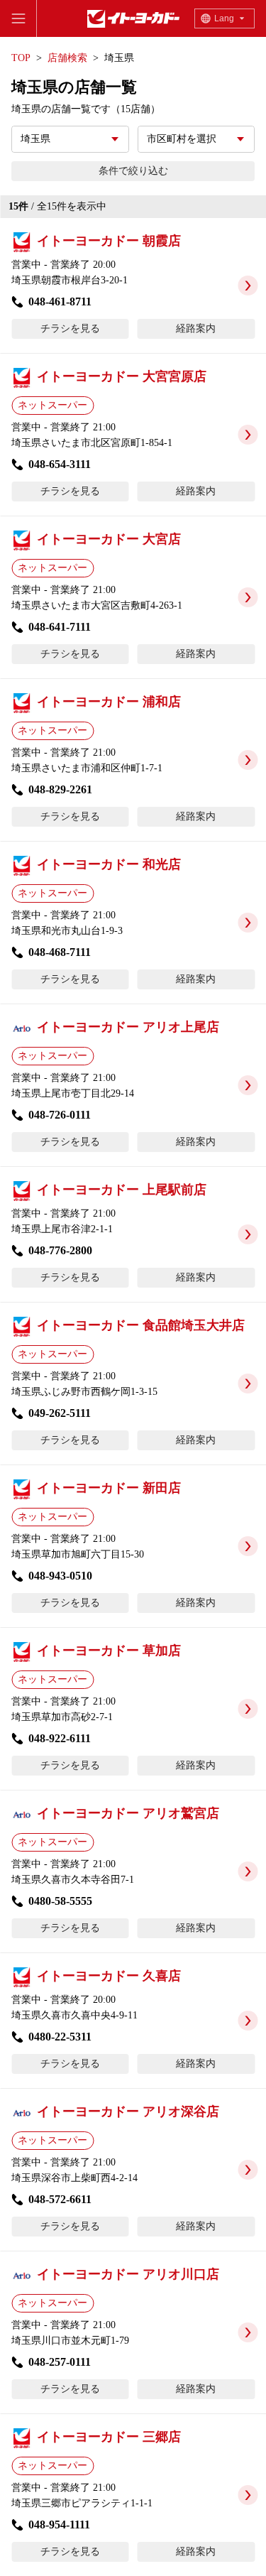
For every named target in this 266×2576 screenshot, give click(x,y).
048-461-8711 (60, 301)
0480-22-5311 (60, 2037)
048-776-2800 (60, 1250)
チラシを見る (70, 328)
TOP (21, 58)
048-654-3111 (60, 464)
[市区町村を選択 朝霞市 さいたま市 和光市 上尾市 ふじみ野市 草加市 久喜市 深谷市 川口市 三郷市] (196, 139)
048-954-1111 (59, 2525)
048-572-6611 (60, 2199)
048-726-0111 (60, 1115)
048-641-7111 (60, 627)
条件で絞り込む (133, 171)
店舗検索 (67, 58)
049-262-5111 (60, 1413)
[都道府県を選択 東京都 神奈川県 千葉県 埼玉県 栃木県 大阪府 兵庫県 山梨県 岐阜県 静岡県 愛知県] (70, 139)
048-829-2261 (60, 789)
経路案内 (196, 328)
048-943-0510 (60, 1576)
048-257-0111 (60, 2362)
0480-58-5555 (60, 1901)
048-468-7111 (60, 952)
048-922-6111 (60, 1738)
